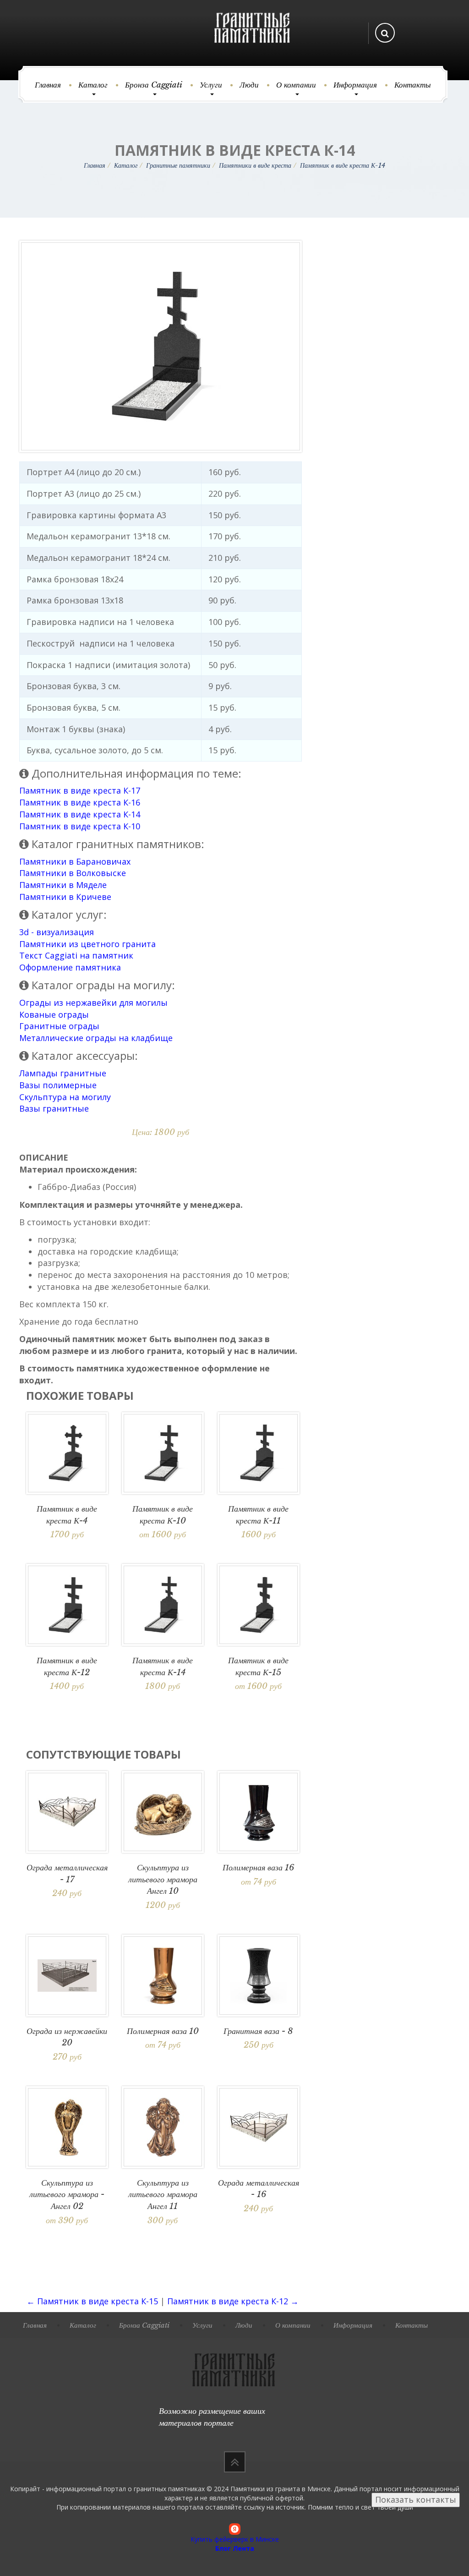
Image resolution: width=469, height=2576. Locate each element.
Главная (48, 85)
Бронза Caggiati (154, 85)
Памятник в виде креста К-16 (80, 802)
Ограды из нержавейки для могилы (93, 1003)
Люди (249, 85)
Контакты (413, 85)
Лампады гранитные (63, 1073)
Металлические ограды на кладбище (96, 1038)
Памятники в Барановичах (75, 861)
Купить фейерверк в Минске (235, 2539)
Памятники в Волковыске (73, 873)
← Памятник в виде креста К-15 (92, 2301)
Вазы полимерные (58, 1085)
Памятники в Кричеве (65, 897)
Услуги (211, 85)
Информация (355, 85)
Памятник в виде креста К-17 (80, 790)
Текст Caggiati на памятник (76, 955)
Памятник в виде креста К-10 (80, 826)
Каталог (93, 85)
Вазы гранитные (54, 1108)
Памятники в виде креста (255, 165)
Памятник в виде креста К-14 (80, 814)
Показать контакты (416, 2499)
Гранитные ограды (59, 1026)
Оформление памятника (70, 967)
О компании (296, 85)
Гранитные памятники (178, 165)
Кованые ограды (54, 1014)
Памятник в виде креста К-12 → (233, 2301)
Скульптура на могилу (65, 1097)
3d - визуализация (57, 932)
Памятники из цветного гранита (87, 944)
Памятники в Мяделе (63, 885)
